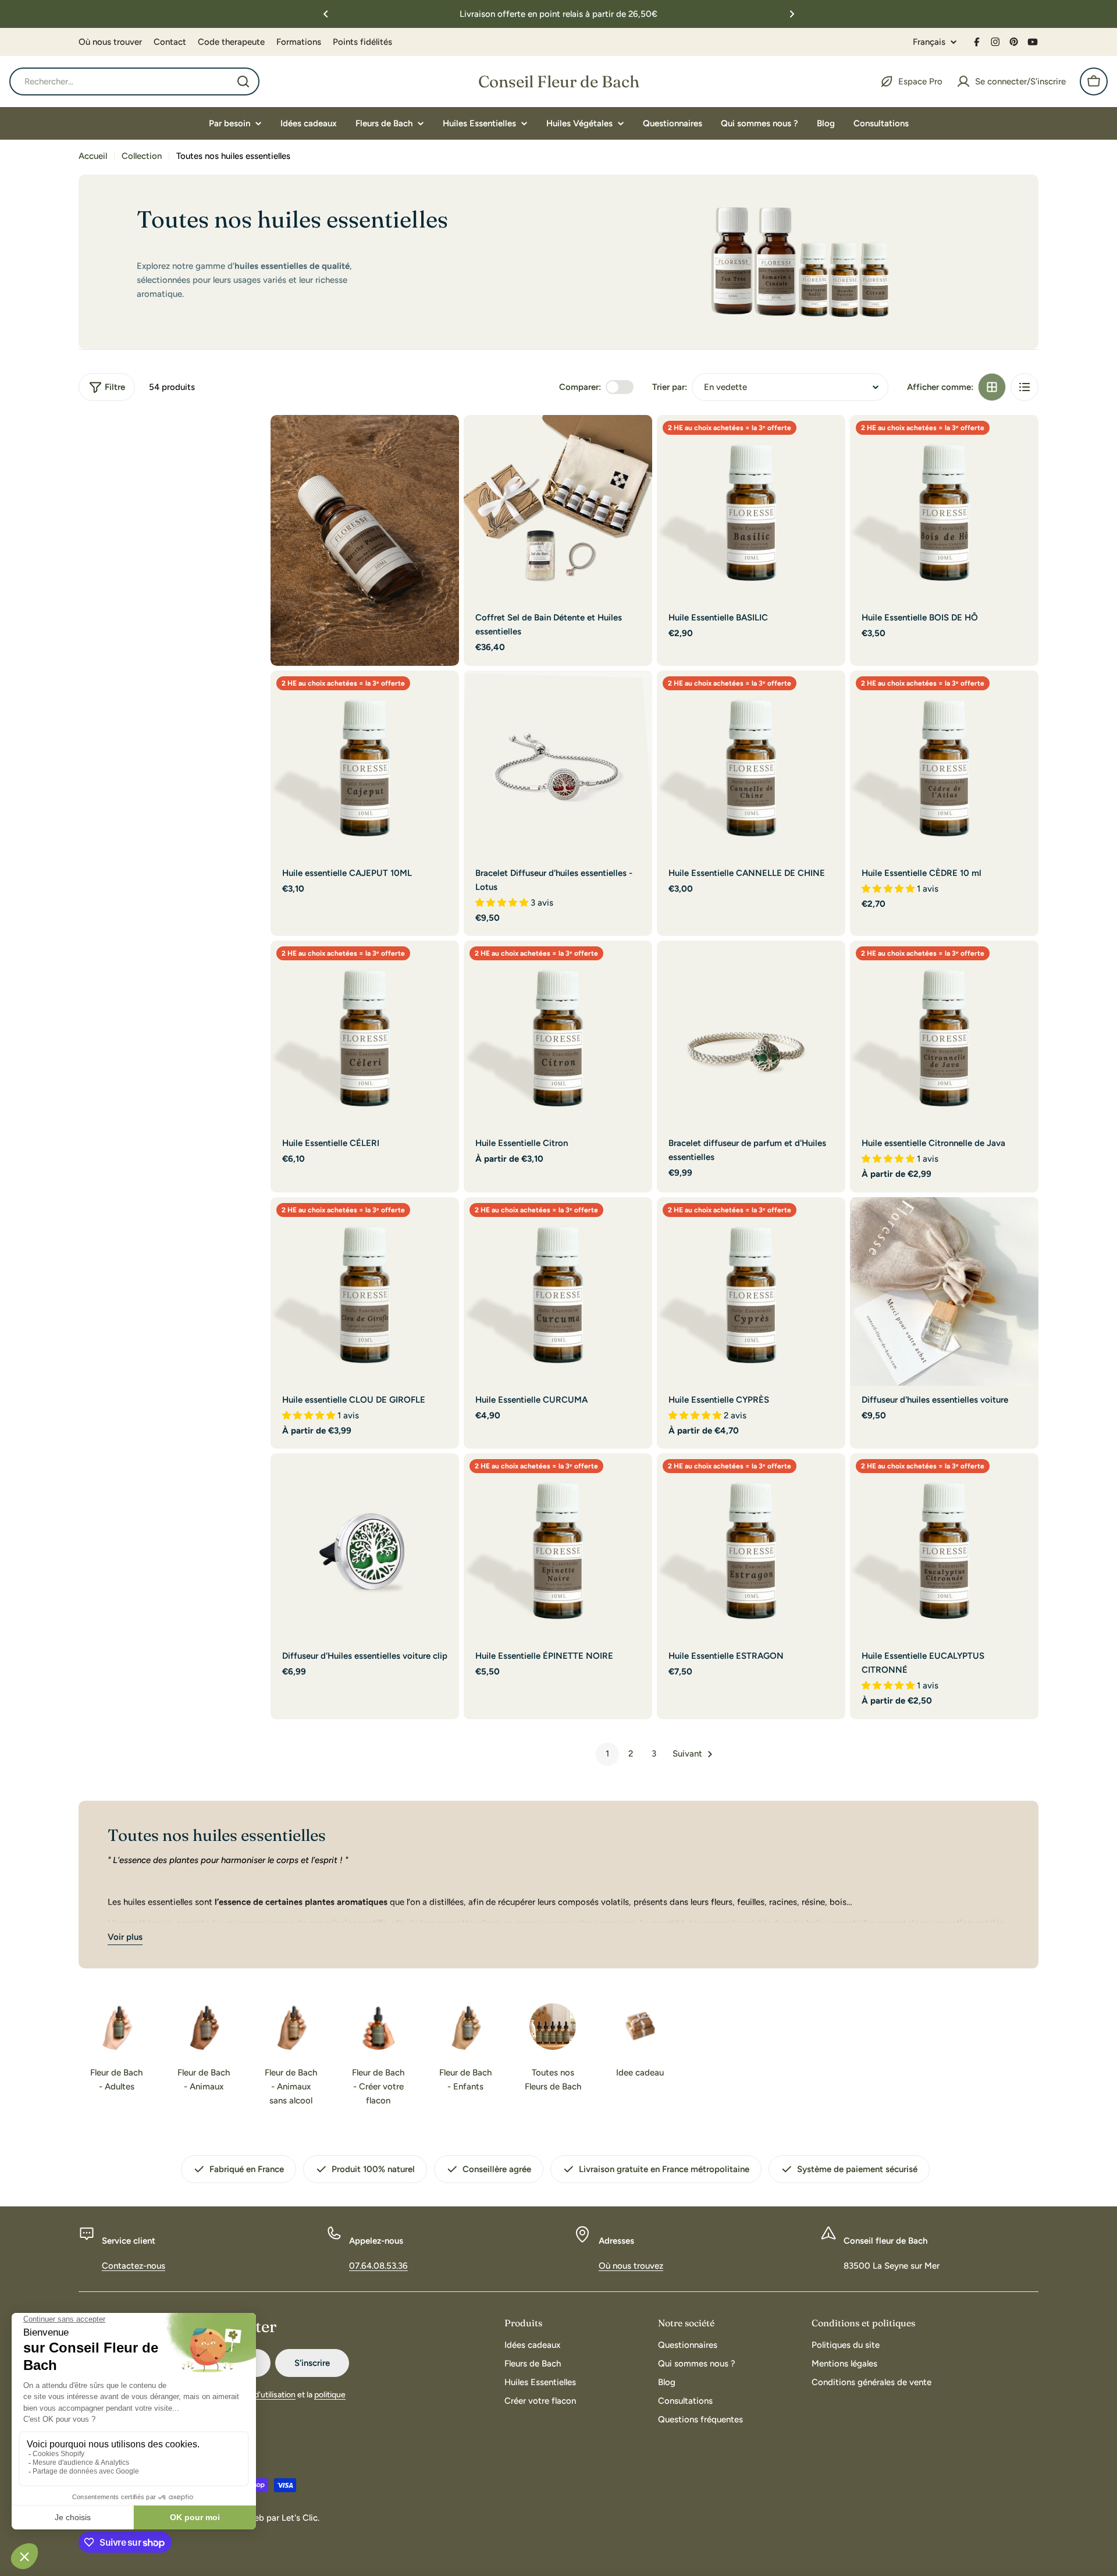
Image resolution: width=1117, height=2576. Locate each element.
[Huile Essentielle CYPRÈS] (751, 1291)
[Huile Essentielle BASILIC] (751, 509)
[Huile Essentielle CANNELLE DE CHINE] (751, 765)
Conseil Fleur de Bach (559, 81)
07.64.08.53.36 (378, 2266)
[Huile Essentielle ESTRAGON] (751, 1548)
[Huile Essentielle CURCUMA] (558, 1291)
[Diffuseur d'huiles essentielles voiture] (944, 1291)
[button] (326, 14)
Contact (170, 42)
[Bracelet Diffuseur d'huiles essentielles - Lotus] (558, 765)
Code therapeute (231, 42)
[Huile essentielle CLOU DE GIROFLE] (365, 1291)
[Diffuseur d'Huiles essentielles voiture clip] (365, 1548)
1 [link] (607, 1754)
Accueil (93, 156)
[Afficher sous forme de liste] (1024, 387)
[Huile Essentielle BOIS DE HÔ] (944, 509)
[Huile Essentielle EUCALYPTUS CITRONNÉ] (944, 1548)
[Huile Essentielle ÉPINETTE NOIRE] (558, 1548)
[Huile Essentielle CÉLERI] (365, 1035)
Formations (299, 42)
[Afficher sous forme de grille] (992, 387)
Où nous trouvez (631, 2266)
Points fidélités (362, 42)
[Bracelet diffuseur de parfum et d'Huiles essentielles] (751, 1035)
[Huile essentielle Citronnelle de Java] (944, 1035)
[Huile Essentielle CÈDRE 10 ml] (944, 765)
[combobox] (134, 81)
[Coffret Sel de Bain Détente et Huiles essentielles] (558, 509)
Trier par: (670, 387)
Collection (142, 156)
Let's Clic (300, 2518)
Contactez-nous (134, 2266)
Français (929, 42)
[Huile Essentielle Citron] (558, 1035)
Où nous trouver (110, 42)
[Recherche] (243, 81)
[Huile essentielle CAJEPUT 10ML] (365, 765)
